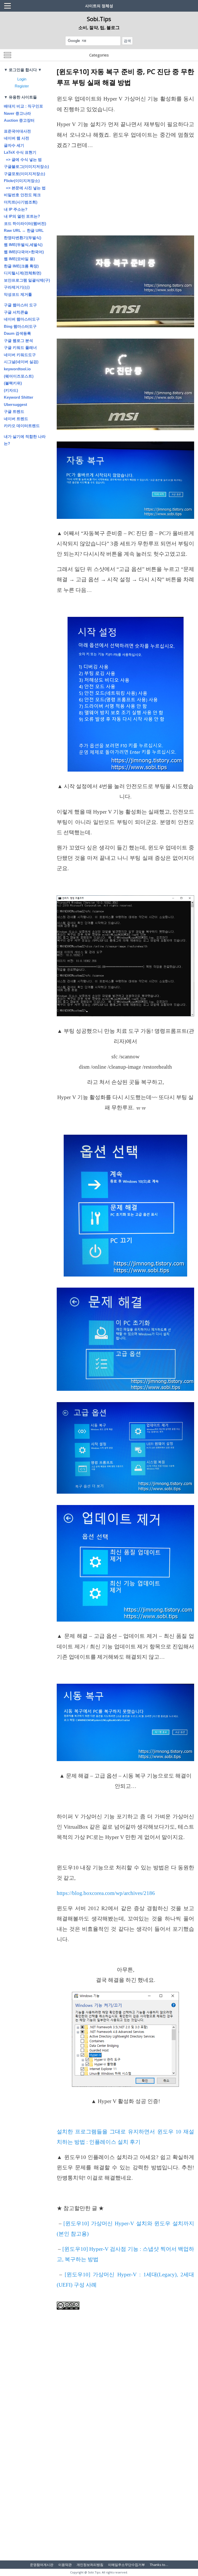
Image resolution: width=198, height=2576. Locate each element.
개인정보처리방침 (90, 2565)
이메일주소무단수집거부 (126, 2565)
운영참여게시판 (42, 2565)
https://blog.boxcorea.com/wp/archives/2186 (106, 1893)
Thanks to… (159, 2565)
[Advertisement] (125, 193)
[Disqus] (125, 2458)
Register (22, 86)
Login (22, 79)
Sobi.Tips (99, 19)
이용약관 (65, 2565)
